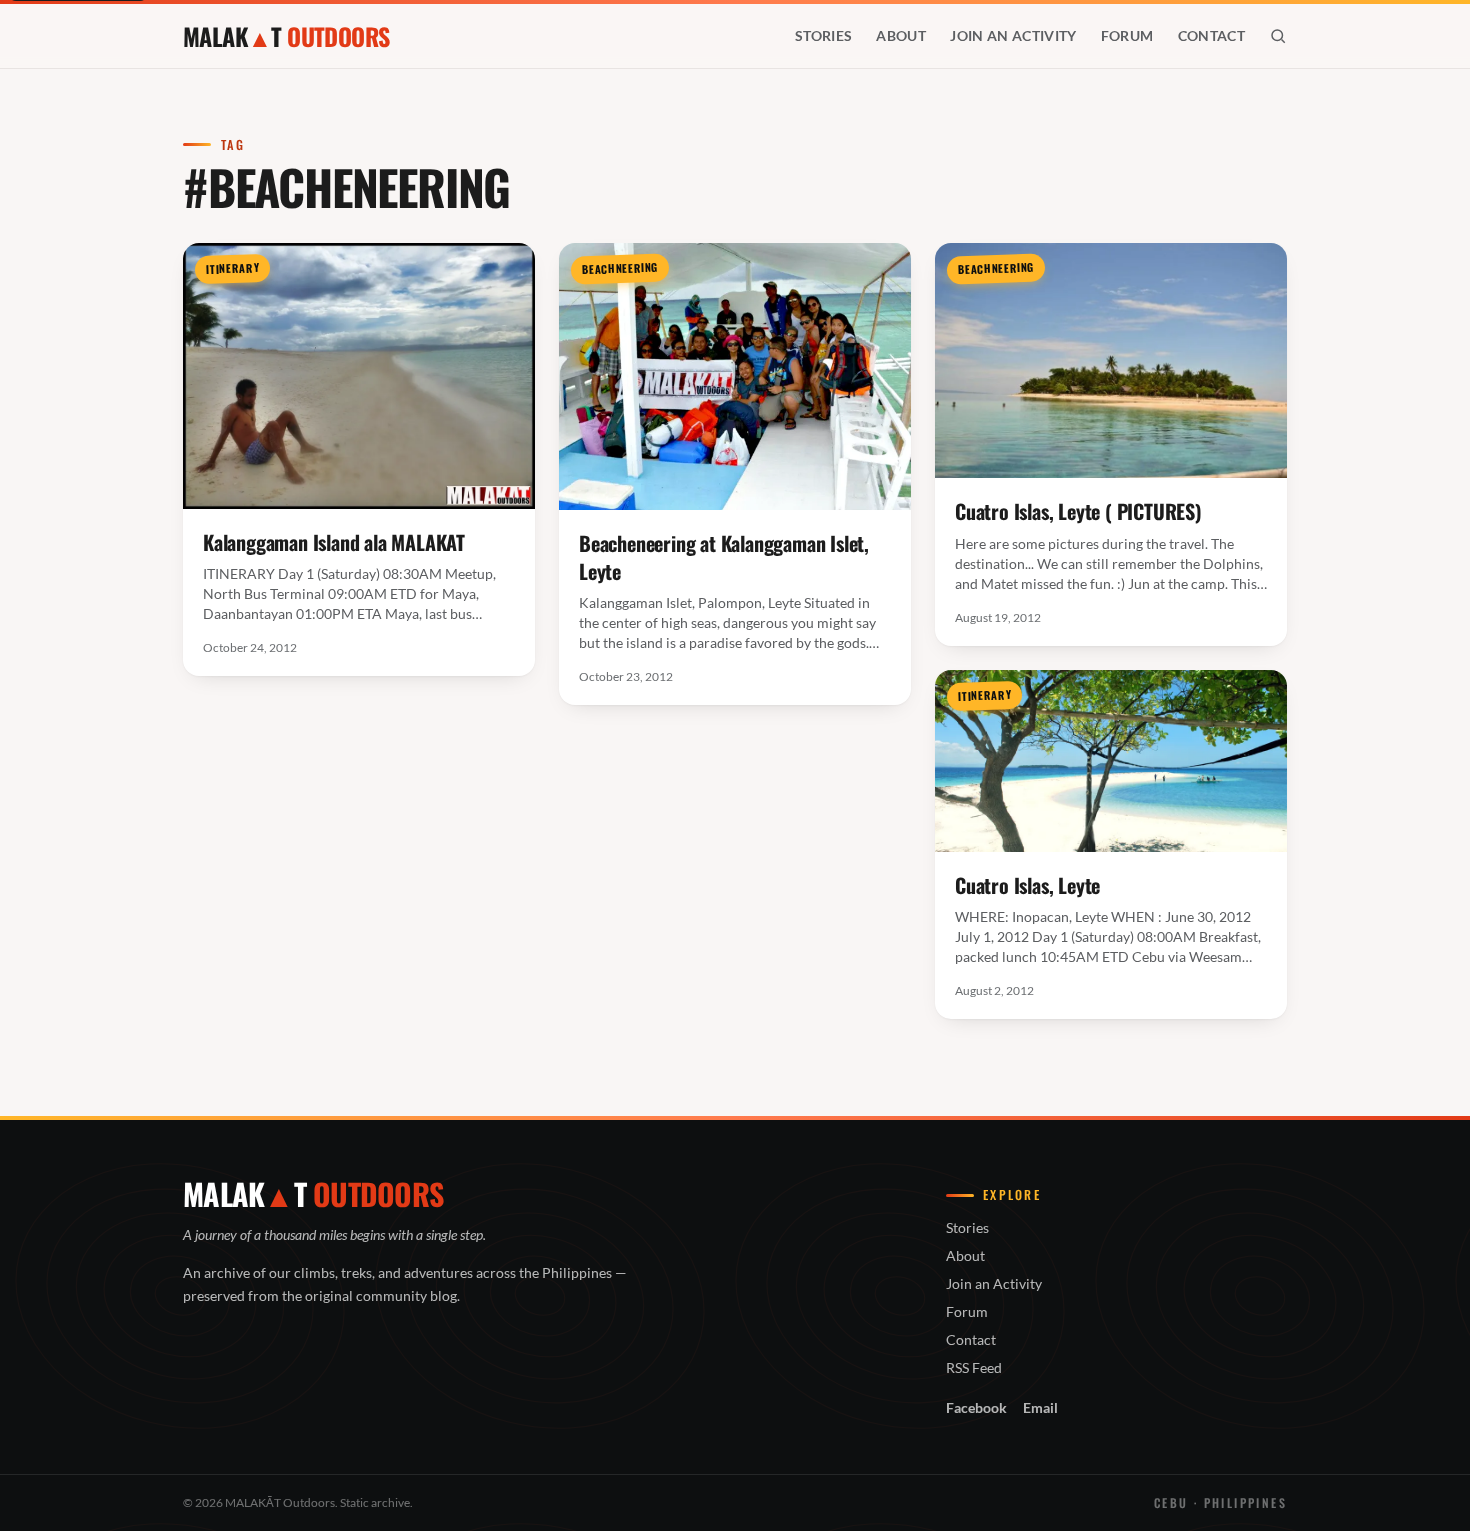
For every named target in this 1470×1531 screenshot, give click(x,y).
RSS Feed (974, 1367)
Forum (1127, 35)
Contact (1211, 35)
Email (1040, 1407)
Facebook (976, 1407)
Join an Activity (1013, 35)
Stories (823, 35)
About (901, 35)
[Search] (1278, 36)
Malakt (286, 36)
